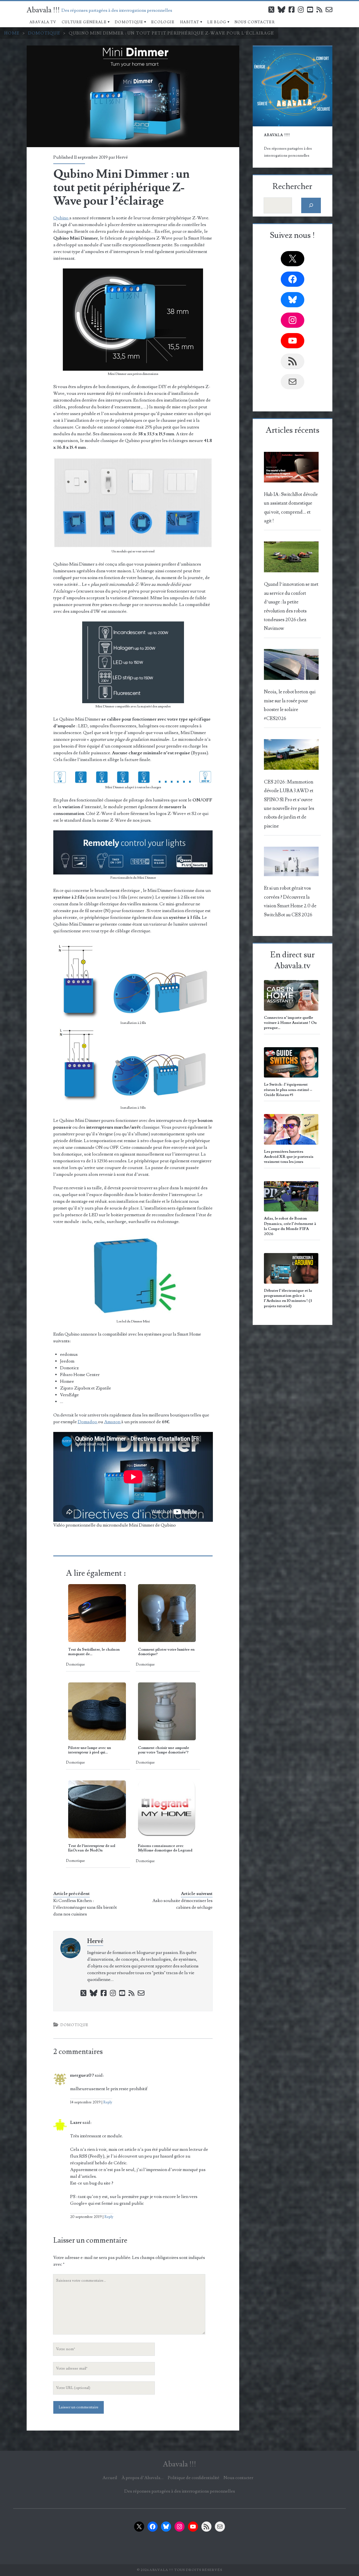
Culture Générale (84, 22)
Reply (108, 2102)
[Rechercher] (311, 205)
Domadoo (88, 1422)
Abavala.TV (43, 22)
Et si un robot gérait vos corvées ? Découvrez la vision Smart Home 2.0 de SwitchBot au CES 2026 (290, 901)
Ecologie (163, 22)
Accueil (110, 2478)
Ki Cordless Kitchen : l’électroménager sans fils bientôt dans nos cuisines (85, 1907)
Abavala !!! (43, 10)
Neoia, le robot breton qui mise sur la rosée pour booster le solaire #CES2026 (290, 705)
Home (12, 33)
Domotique (129, 22)
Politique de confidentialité (194, 2478)
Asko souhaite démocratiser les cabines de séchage (182, 1904)
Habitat (190, 22)
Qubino (61, 218)
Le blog (217, 22)
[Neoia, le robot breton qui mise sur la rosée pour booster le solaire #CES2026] (291, 666)
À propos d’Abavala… (142, 2478)
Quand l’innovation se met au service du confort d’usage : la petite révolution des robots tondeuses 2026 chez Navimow (291, 606)
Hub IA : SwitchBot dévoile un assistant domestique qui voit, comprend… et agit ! (291, 508)
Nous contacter (255, 22)
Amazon (113, 1422)
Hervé (122, 157)
